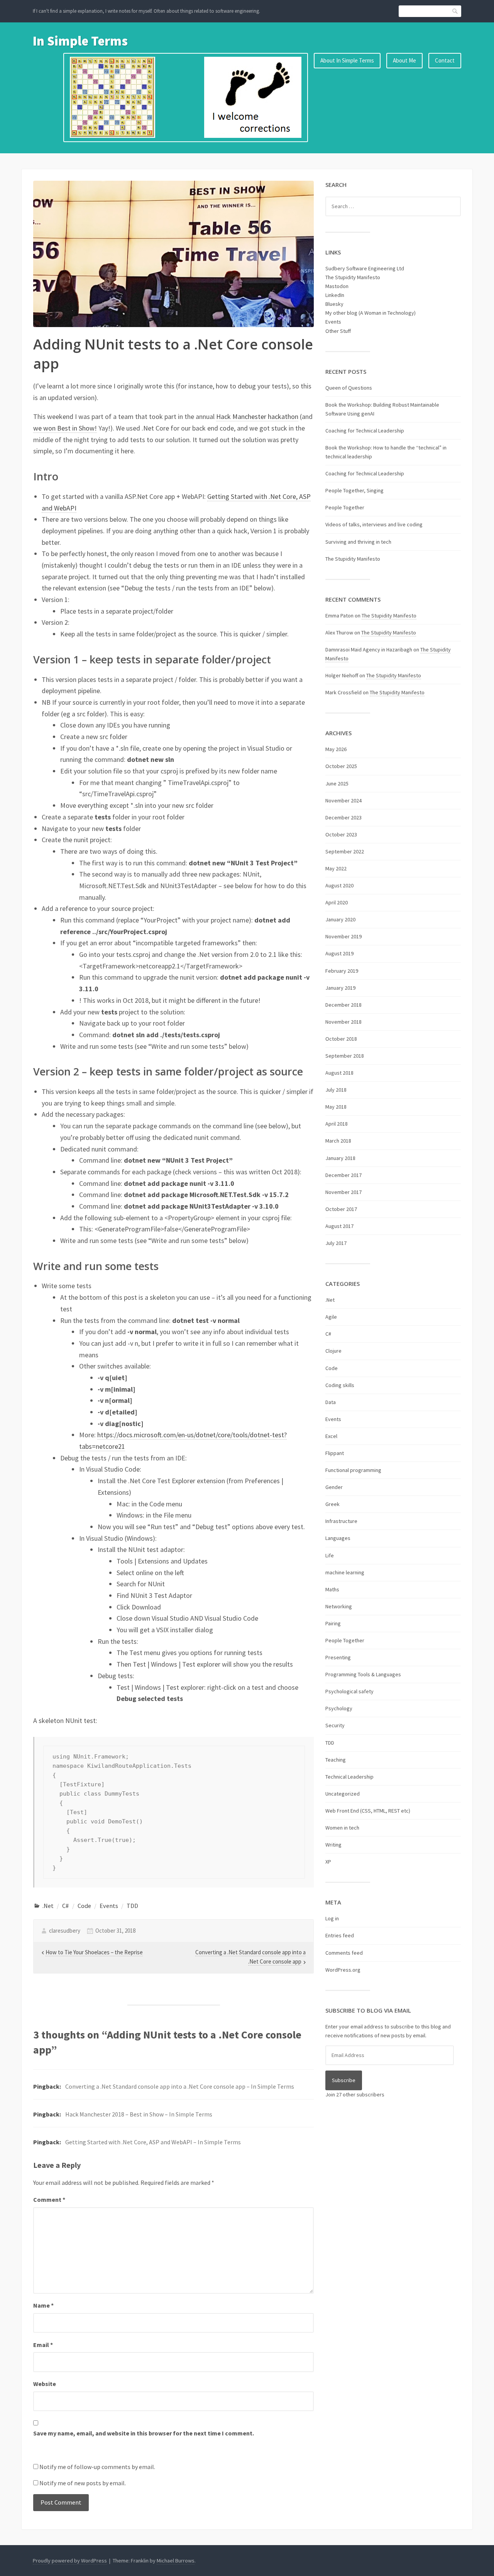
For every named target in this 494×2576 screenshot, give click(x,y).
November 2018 (343, 1022)
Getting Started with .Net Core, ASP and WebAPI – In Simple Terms (153, 2142)
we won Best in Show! (65, 428)
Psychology (339, 1708)
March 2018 (338, 1141)
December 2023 (343, 817)
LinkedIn (335, 295)
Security (335, 1725)
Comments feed (344, 1953)
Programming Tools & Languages (363, 1674)
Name (43, 2305)
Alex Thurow (339, 633)
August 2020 (339, 885)
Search (455, 11)
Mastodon (337, 286)
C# (65, 1906)
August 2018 (339, 1073)
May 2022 (336, 868)
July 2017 (336, 1243)
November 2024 (343, 800)
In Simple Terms (80, 41)
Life (330, 1555)
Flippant (335, 1453)
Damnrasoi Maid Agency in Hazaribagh (369, 650)
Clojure (333, 1351)
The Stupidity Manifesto (353, 277)
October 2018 (341, 1039)
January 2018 (340, 1158)
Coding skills (340, 1385)
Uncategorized (343, 1794)
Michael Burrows (176, 2561)
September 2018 (345, 1056)
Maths (332, 1589)
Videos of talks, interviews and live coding (374, 524)
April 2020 (337, 902)
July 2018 (336, 1090)
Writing (333, 1845)
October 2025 (341, 766)
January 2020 (340, 919)
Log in (332, 1918)
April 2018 (337, 1124)
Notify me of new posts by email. (83, 2483)
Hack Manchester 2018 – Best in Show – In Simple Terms (139, 2114)
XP (328, 1862)
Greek (332, 1504)
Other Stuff (338, 331)
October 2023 (341, 834)
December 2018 (343, 1005)
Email (43, 2345)
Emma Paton (339, 616)
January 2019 (340, 988)
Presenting (338, 1657)
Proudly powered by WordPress (70, 2561)
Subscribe (344, 2080)
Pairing (333, 1623)
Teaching (336, 1760)
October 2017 (341, 1209)
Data (331, 1402)
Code (84, 1906)
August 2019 (339, 953)
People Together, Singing (354, 490)
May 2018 (336, 1107)
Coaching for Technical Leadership (365, 431)
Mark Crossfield (343, 692)
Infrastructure (341, 1521)
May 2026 (336, 749)
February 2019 (342, 971)
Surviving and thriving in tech (358, 542)
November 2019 (343, 936)
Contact (445, 60)
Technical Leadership (349, 1777)
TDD (132, 1906)
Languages (338, 1538)
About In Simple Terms (347, 60)
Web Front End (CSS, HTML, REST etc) (368, 1811)
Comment (49, 2200)
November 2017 (343, 1192)
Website (45, 2384)
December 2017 (343, 1175)
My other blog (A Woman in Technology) (370, 313)
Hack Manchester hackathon (257, 416)
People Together (345, 507)
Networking (339, 1606)
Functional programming (353, 1470)
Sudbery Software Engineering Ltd (365, 268)
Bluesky (334, 304)
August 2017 (339, 1226)
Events (109, 1906)
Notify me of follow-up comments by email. (97, 2467)
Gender (334, 1487)
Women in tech (342, 1828)
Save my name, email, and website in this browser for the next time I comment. (144, 2433)
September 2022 (345, 851)
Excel (331, 1436)
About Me (404, 60)
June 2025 (337, 783)
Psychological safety (349, 1691)
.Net (48, 1906)
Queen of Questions (349, 388)
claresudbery (65, 1931)
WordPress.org (343, 1970)
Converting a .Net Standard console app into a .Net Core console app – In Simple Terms (180, 2086)
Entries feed (340, 1935)
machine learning (345, 1572)
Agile (331, 1317)
